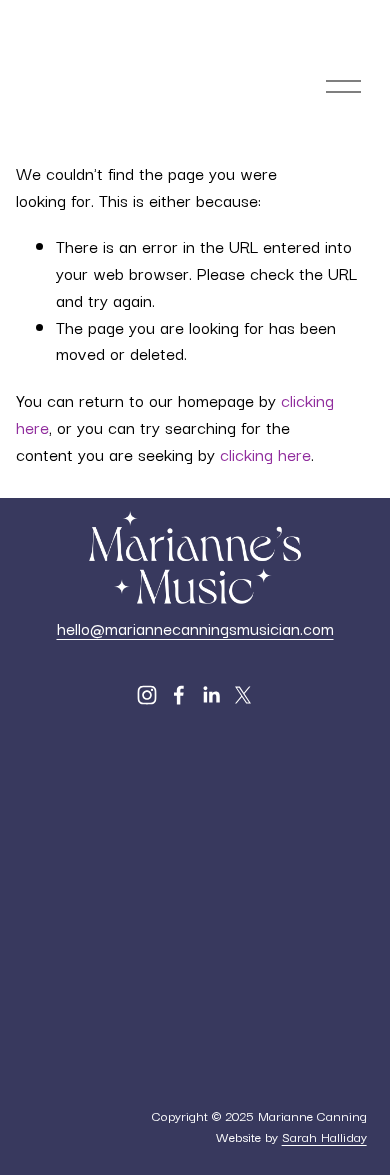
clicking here (265, 454)
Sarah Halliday (324, 1136)
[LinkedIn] (211, 695)
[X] (243, 695)
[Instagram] (147, 695)
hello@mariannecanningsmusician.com (195, 628)
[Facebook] (179, 695)
